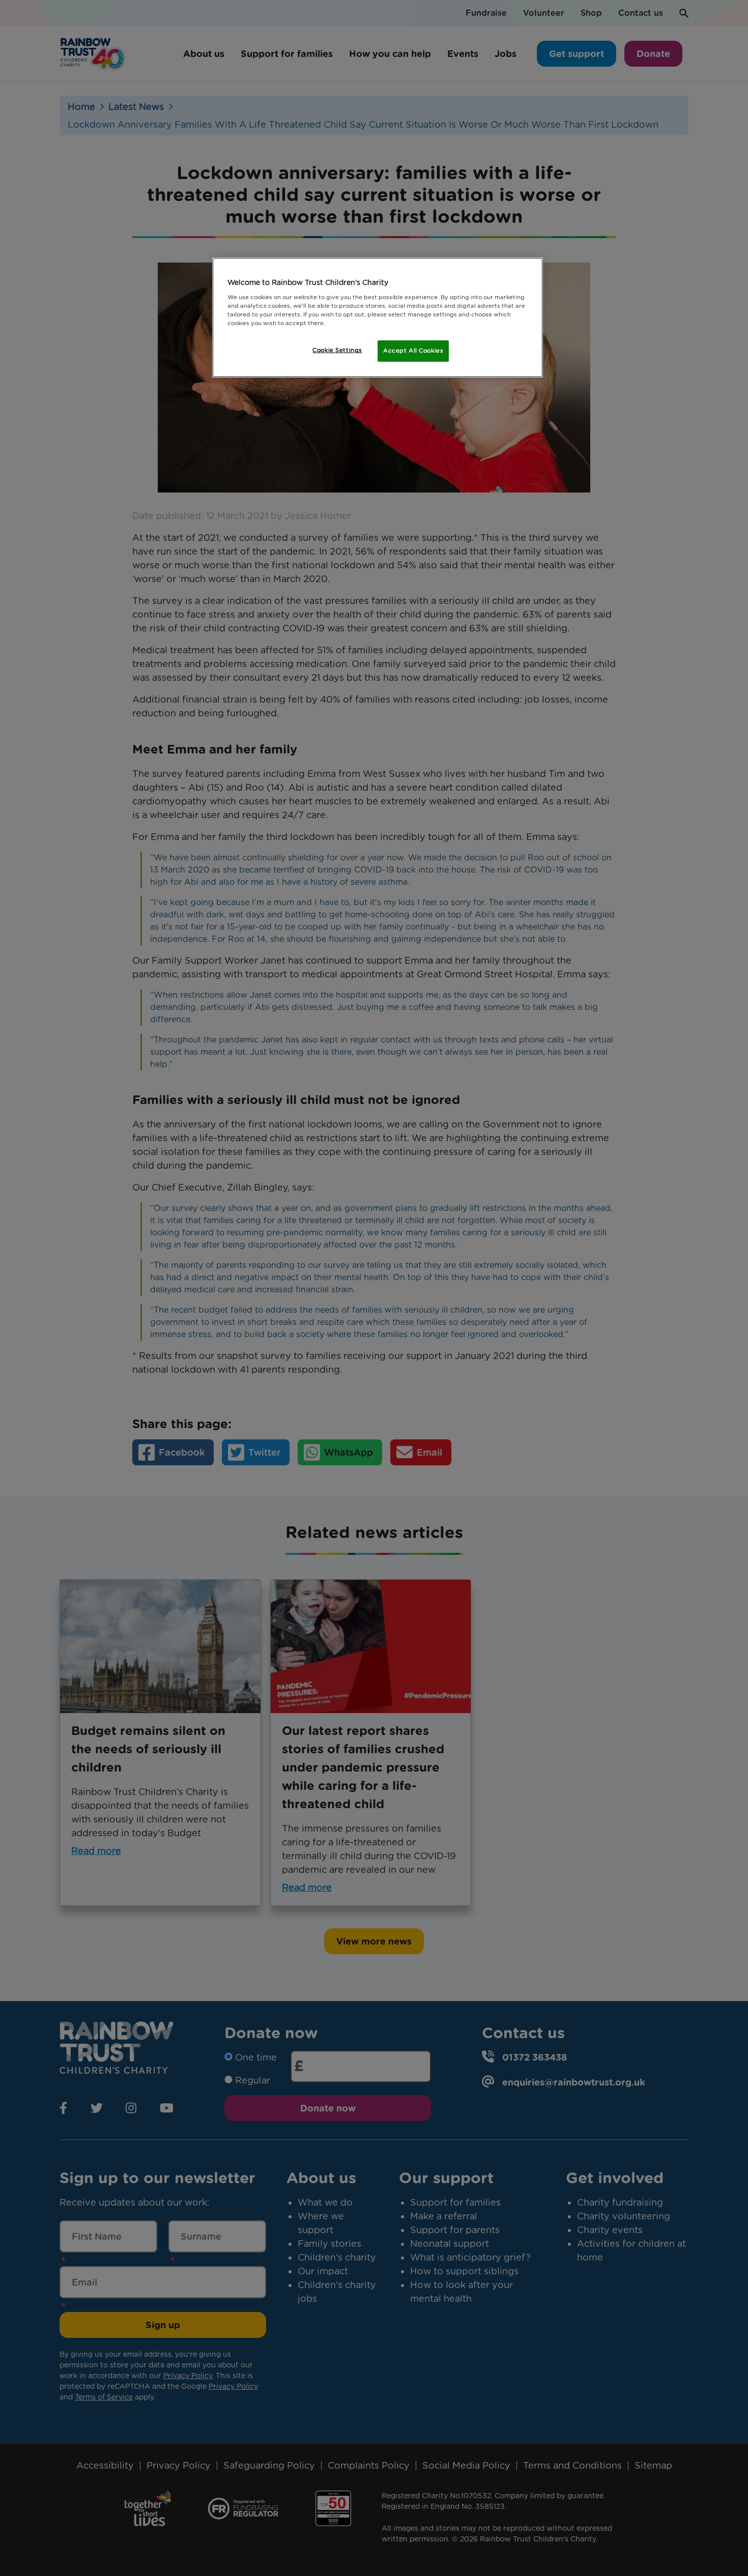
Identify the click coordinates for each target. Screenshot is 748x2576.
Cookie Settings (337, 350)
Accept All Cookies (413, 351)
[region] (378, 317)
